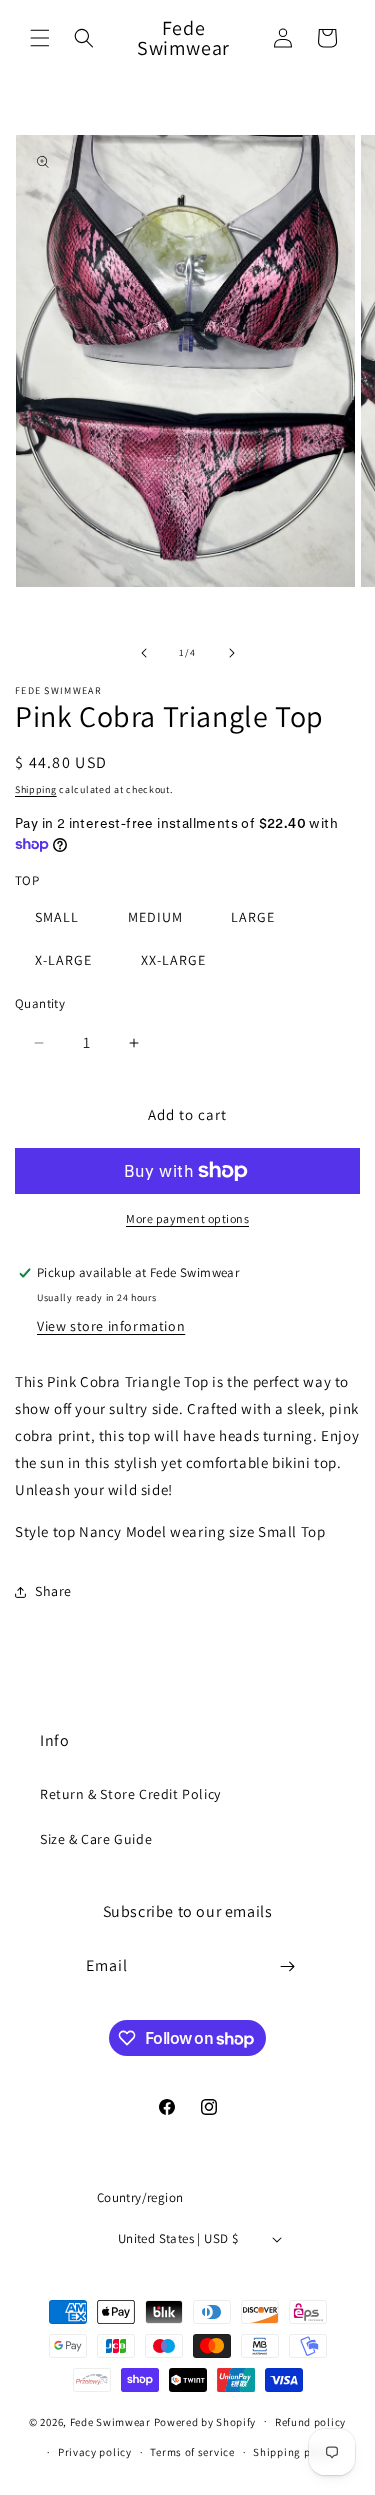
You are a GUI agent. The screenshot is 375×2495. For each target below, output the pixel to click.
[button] (40, 38)
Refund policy (310, 2422)
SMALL (57, 917)
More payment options (187, 1218)
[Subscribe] (287, 1966)
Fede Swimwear (110, 2421)
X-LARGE (63, 960)
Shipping (36, 789)
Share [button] (53, 1591)
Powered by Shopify (205, 2421)
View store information (111, 1326)
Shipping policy (294, 2452)
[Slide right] (232, 653)
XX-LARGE (173, 960)
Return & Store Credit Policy (130, 1794)
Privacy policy (95, 2452)
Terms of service (192, 2452)
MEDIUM (155, 917)
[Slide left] (144, 653)
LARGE (253, 917)
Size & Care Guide (96, 1839)
